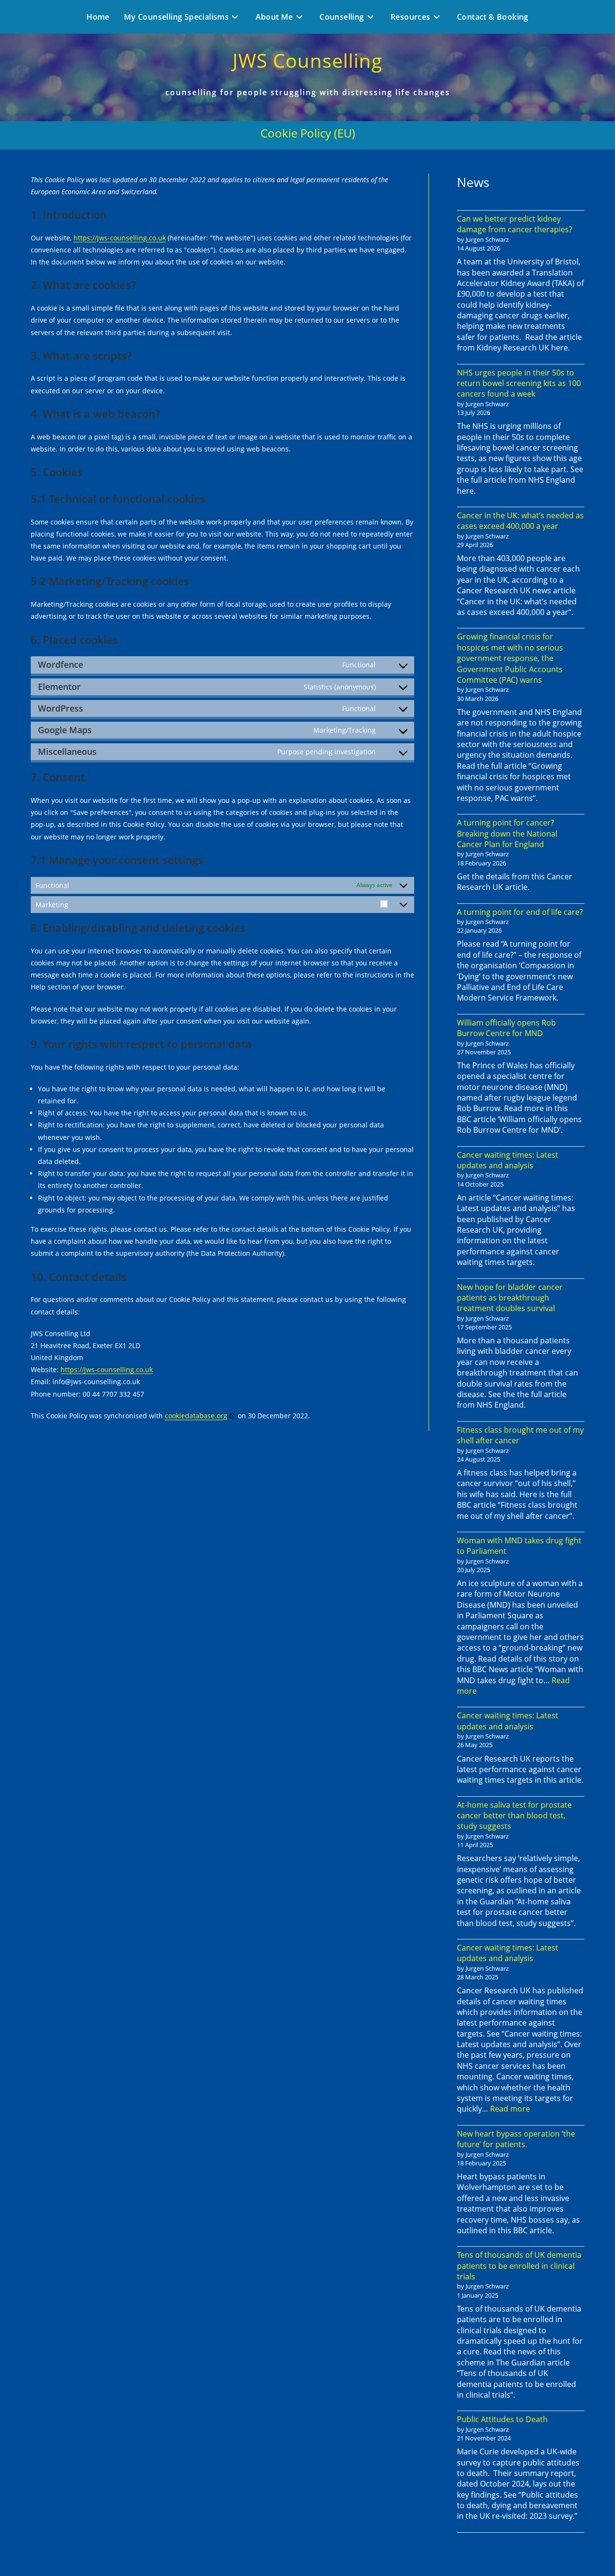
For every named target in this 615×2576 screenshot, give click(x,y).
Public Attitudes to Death (502, 2419)
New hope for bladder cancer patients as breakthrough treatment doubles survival (510, 1298)
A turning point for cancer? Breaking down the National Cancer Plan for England (507, 833)
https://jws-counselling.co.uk (120, 238)
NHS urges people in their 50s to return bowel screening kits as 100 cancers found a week (519, 383)
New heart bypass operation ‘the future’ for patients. (516, 2139)
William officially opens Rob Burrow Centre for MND (506, 1028)
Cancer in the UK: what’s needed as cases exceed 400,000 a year (520, 521)
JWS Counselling (307, 60)
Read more (510, 2109)
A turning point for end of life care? (520, 912)
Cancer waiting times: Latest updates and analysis (508, 1160)
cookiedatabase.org (196, 1416)
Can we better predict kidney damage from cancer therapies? (515, 224)
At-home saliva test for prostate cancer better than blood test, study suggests (514, 1816)
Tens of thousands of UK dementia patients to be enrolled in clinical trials (519, 2266)
